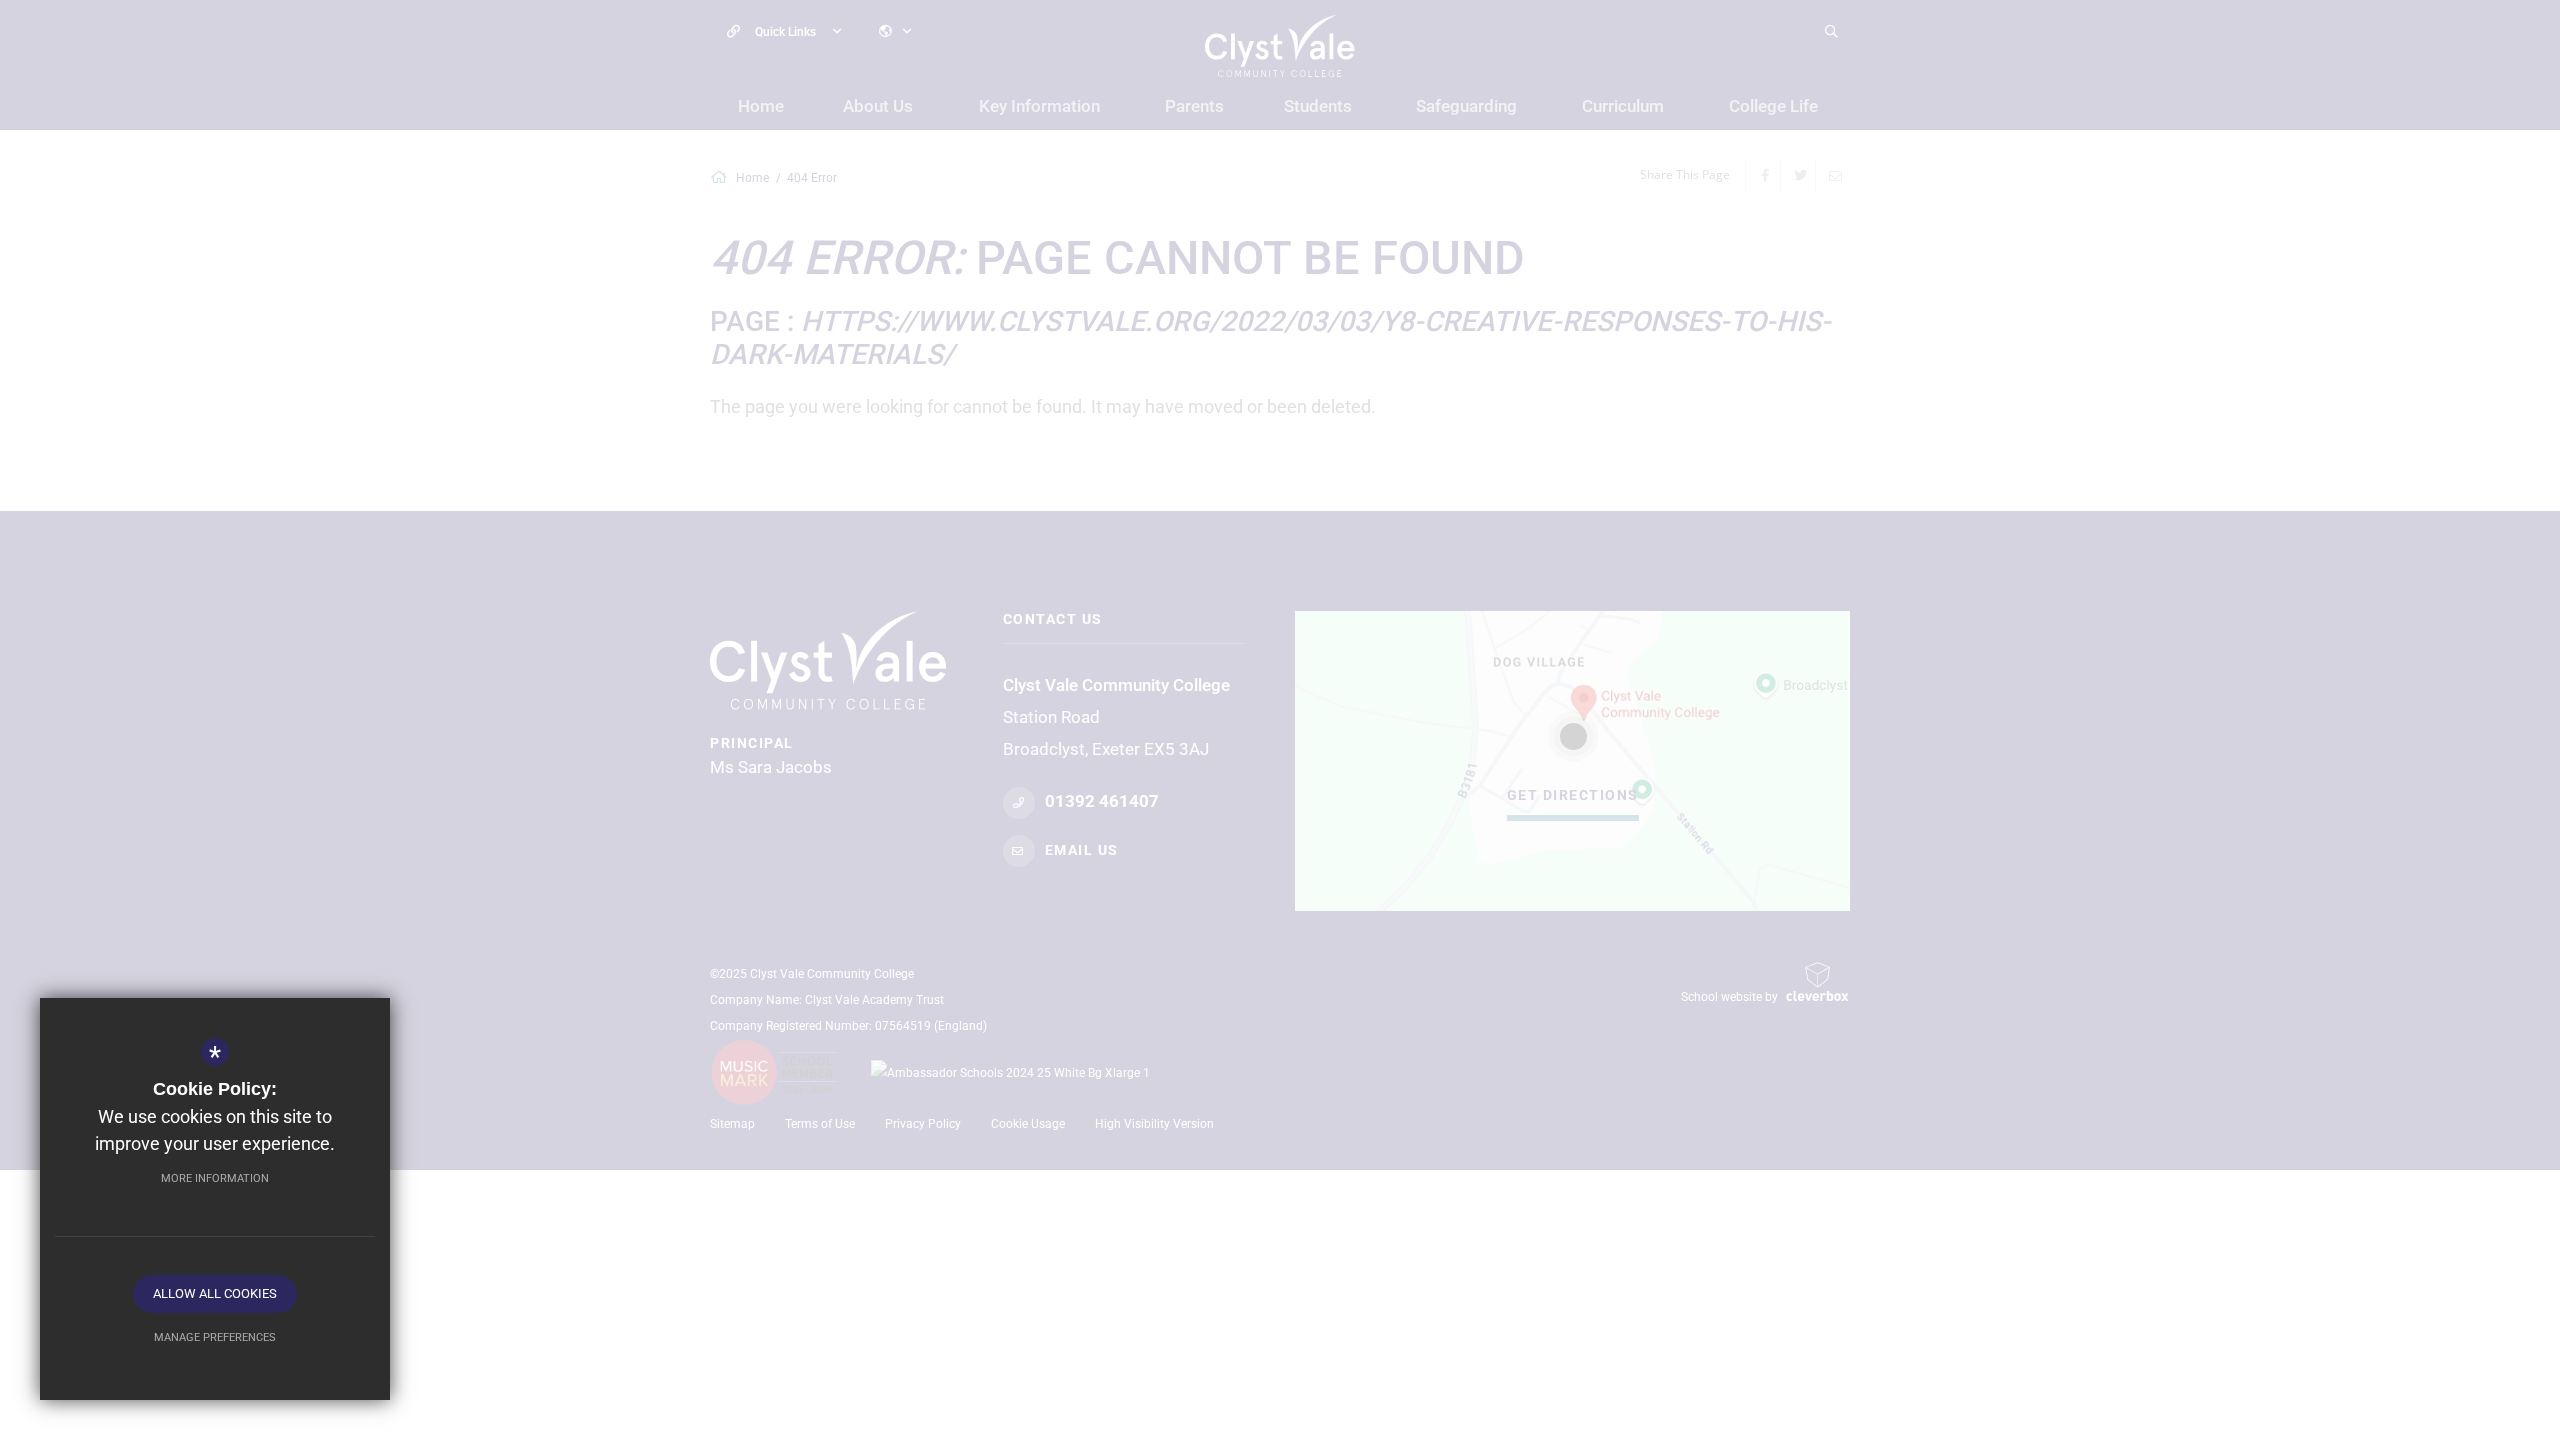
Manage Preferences (215, 1337)
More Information (215, 1178)
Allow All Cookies (215, 1293)
